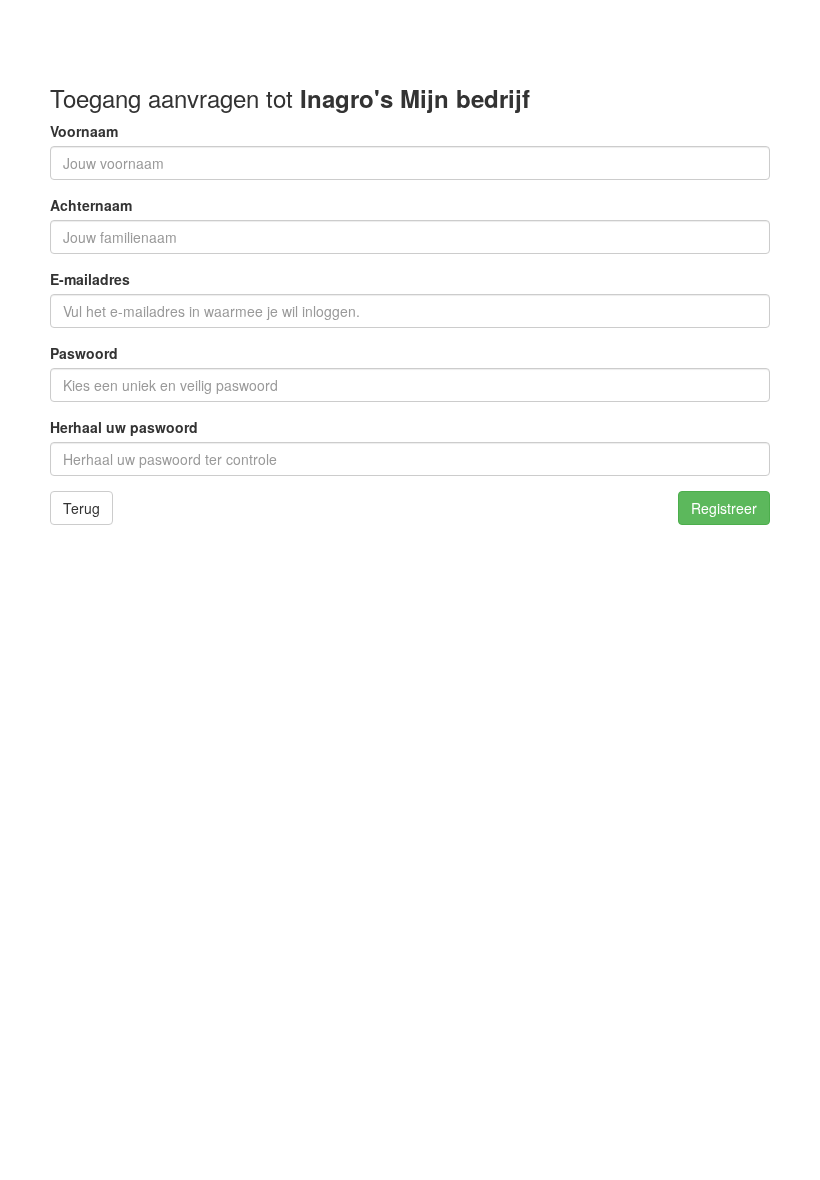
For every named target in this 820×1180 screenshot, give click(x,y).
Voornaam (84, 131)
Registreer (724, 508)
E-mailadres (90, 279)
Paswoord (84, 353)
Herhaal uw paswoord (124, 427)
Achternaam (91, 205)
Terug (81, 508)
